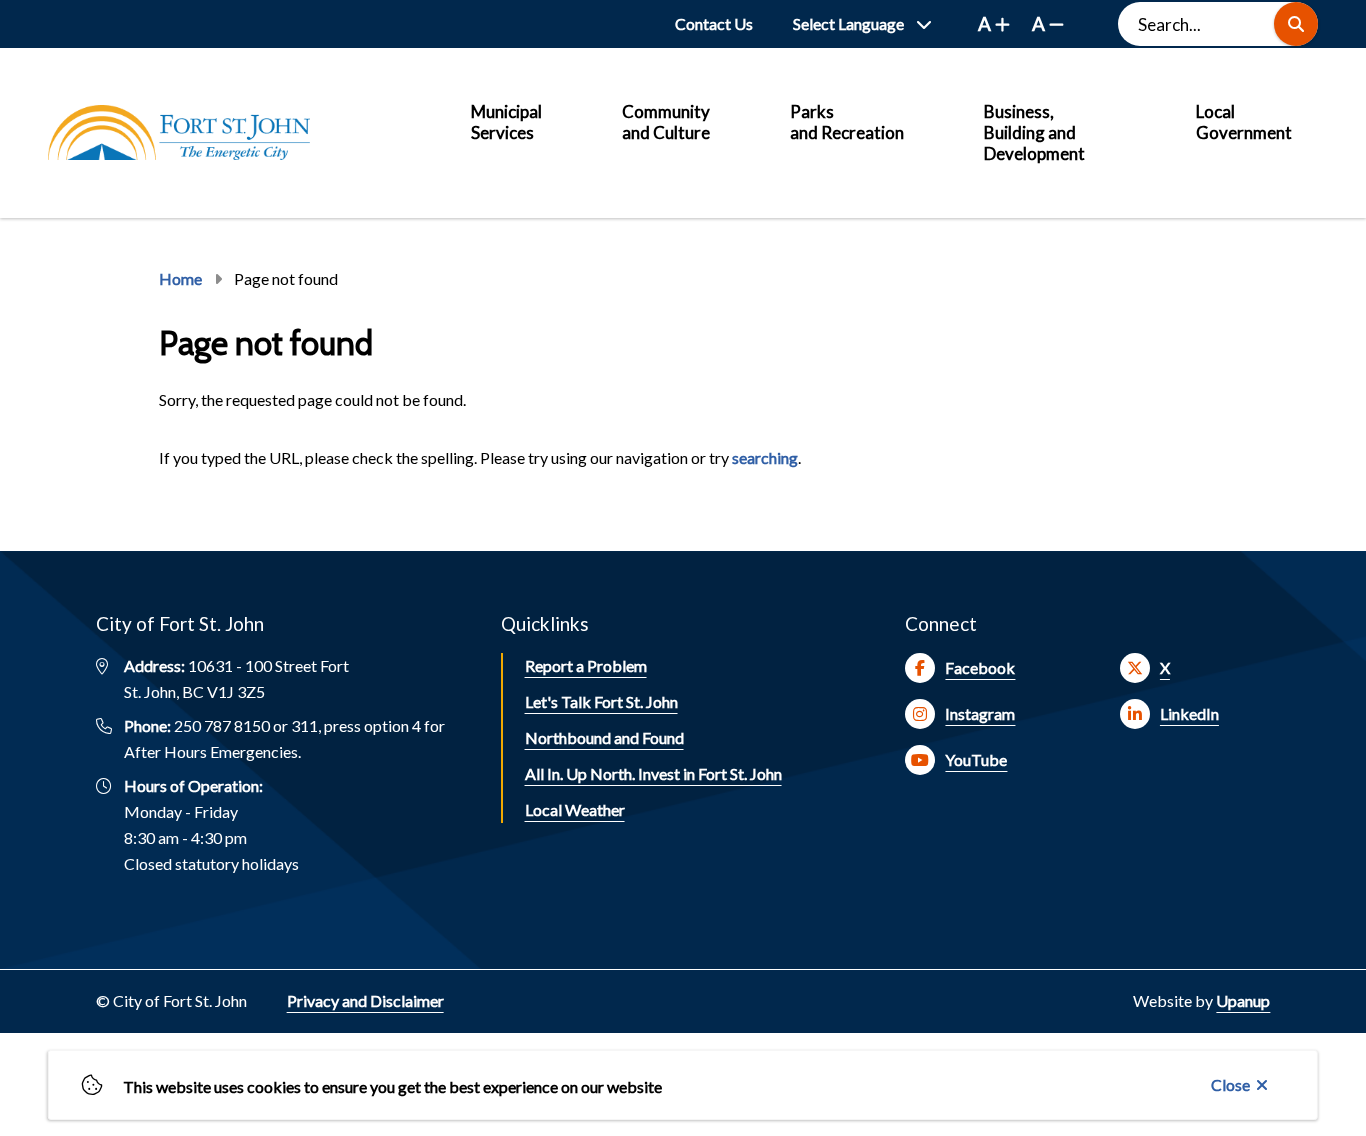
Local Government (1244, 122)
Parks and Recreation (847, 122)
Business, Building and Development (1034, 132)
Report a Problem (586, 665)
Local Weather (575, 809)
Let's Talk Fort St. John (601, 701)
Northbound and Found (604, 737)
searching (765, 457)
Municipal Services (506, 122)
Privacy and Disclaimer (365, 1000)
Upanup (1243, 1000)
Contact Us (714, 23)
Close (1230, 1084)
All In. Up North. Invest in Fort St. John (653, 773)
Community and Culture (666, 122)
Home (180, 278)
